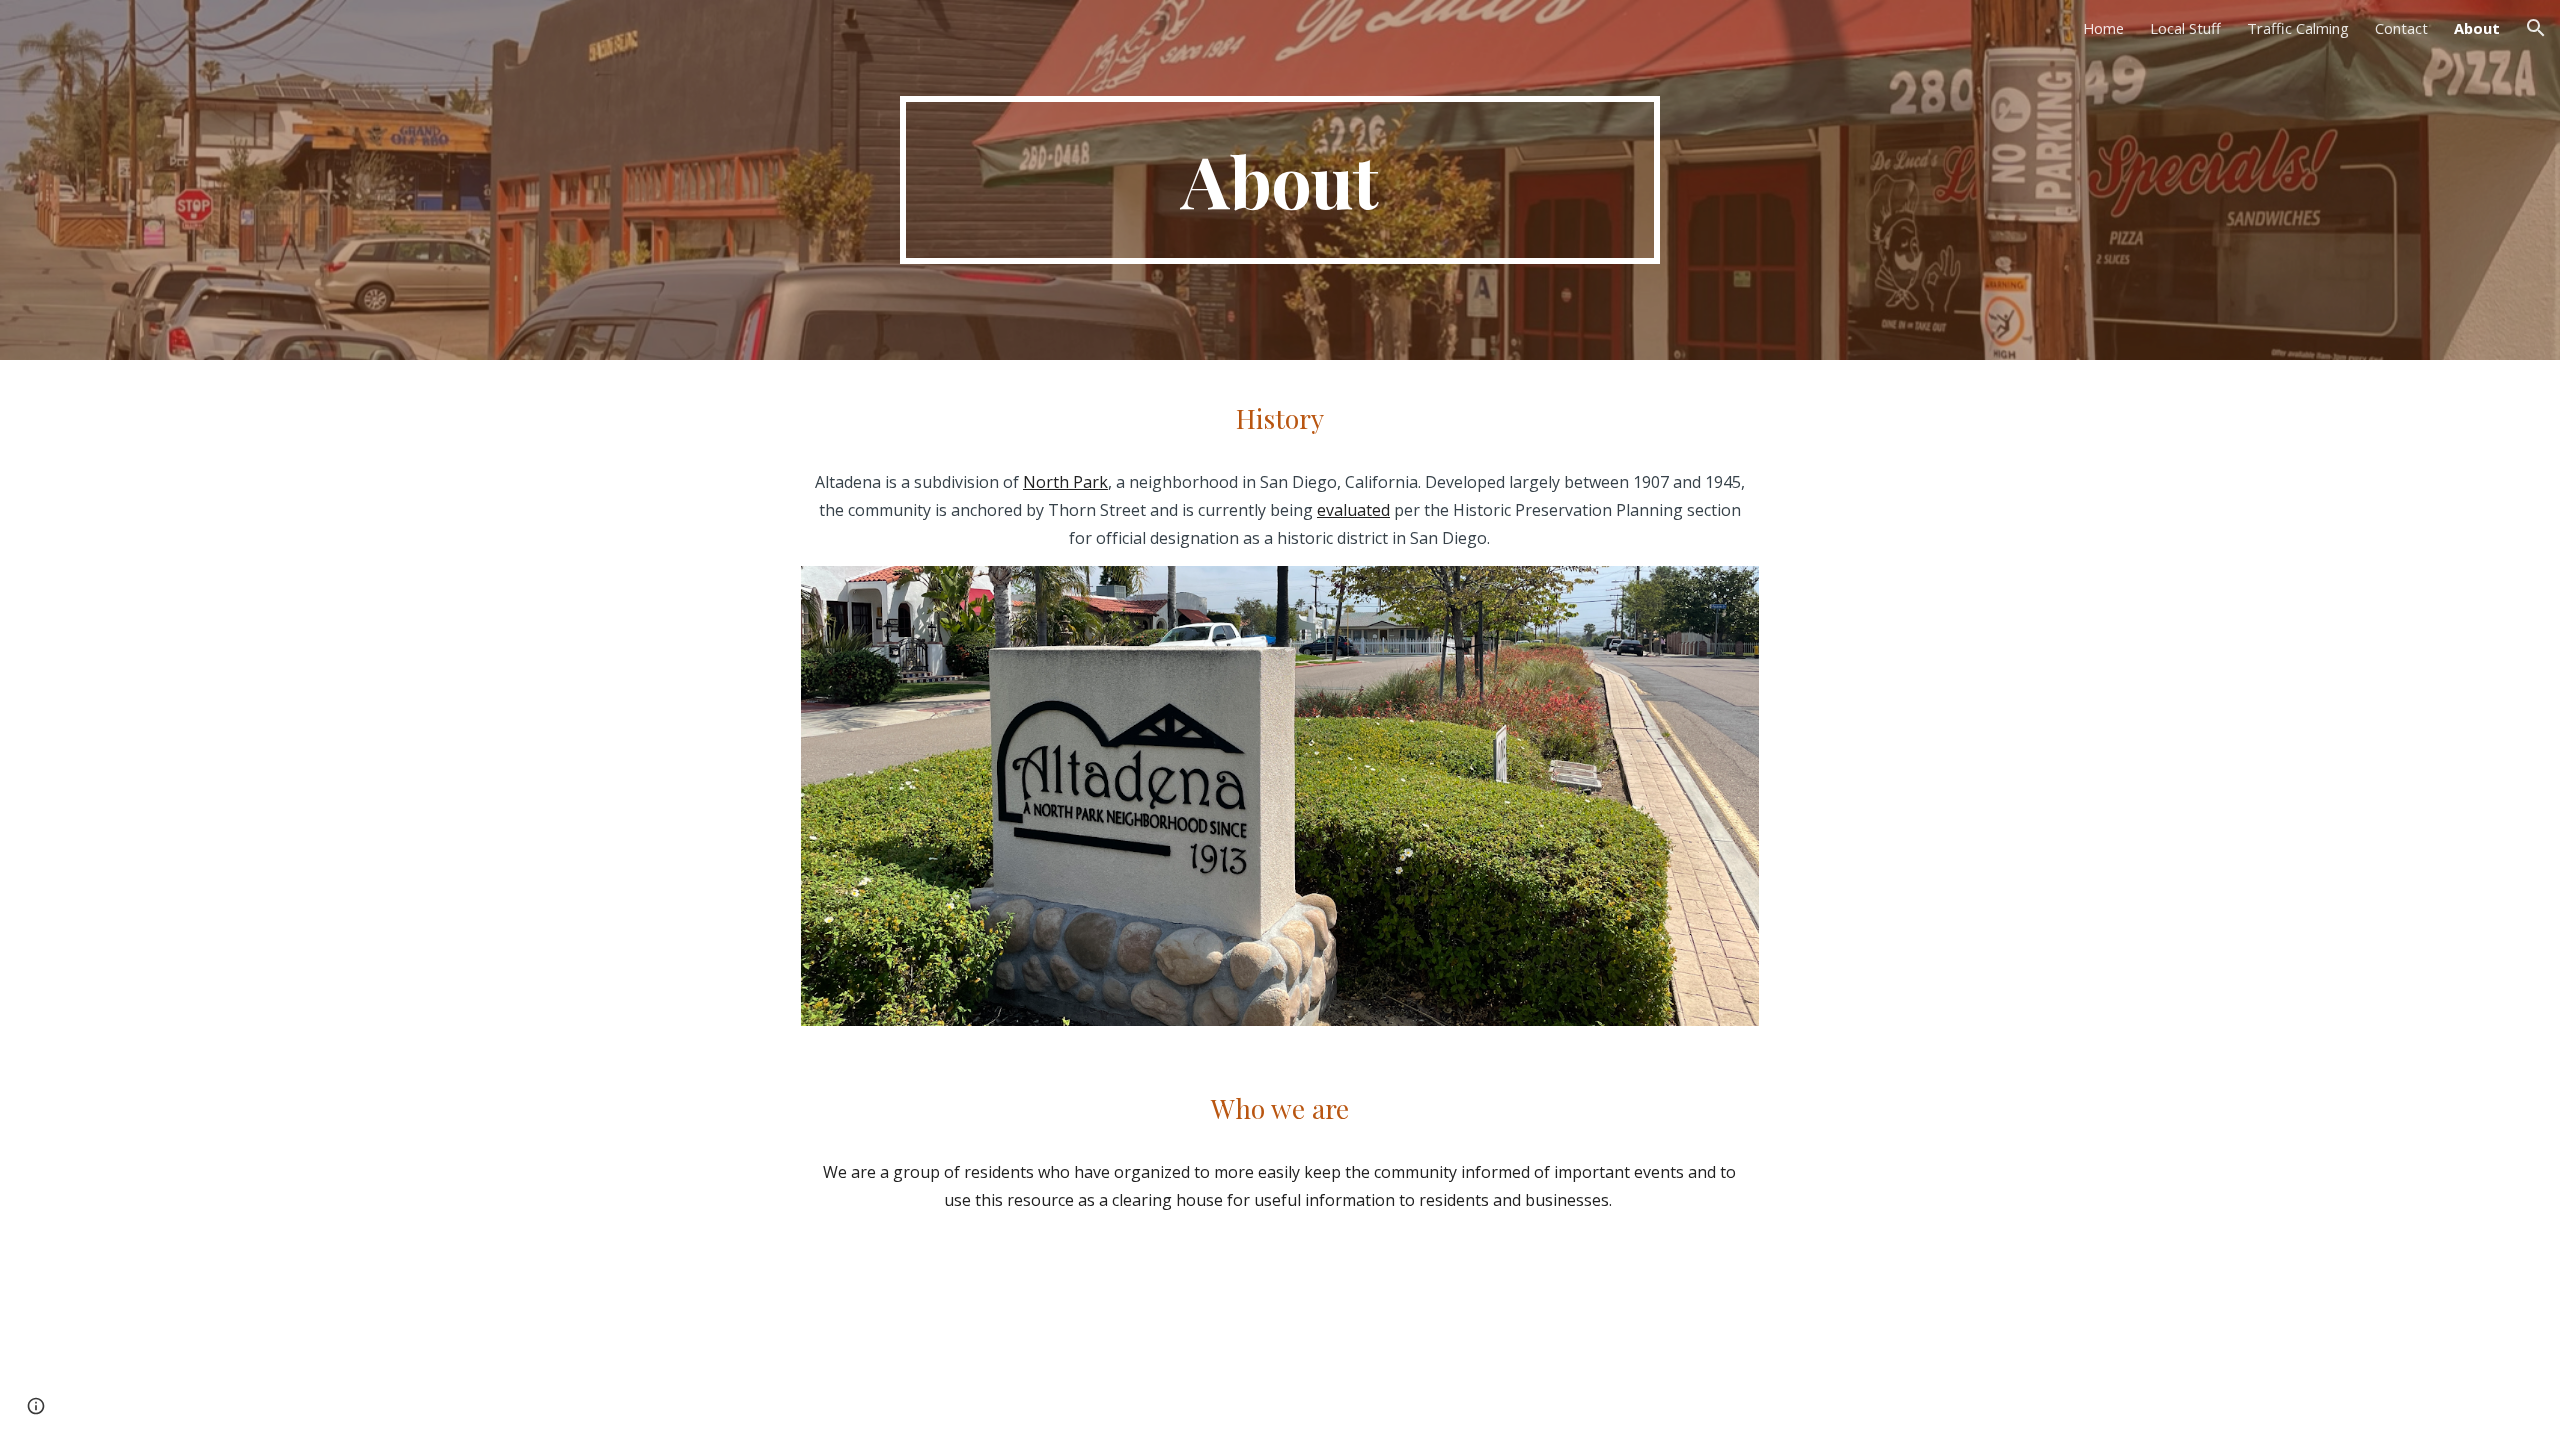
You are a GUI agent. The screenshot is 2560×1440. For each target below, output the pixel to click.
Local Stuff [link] (2185, 28)
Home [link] (2103, 28)
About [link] (2477, 28)
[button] (2536, 28)
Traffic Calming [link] (2298, 28)
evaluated (1353, 510)
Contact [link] (2401, 28)
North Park (1065, 482)
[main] (1280, 180)
